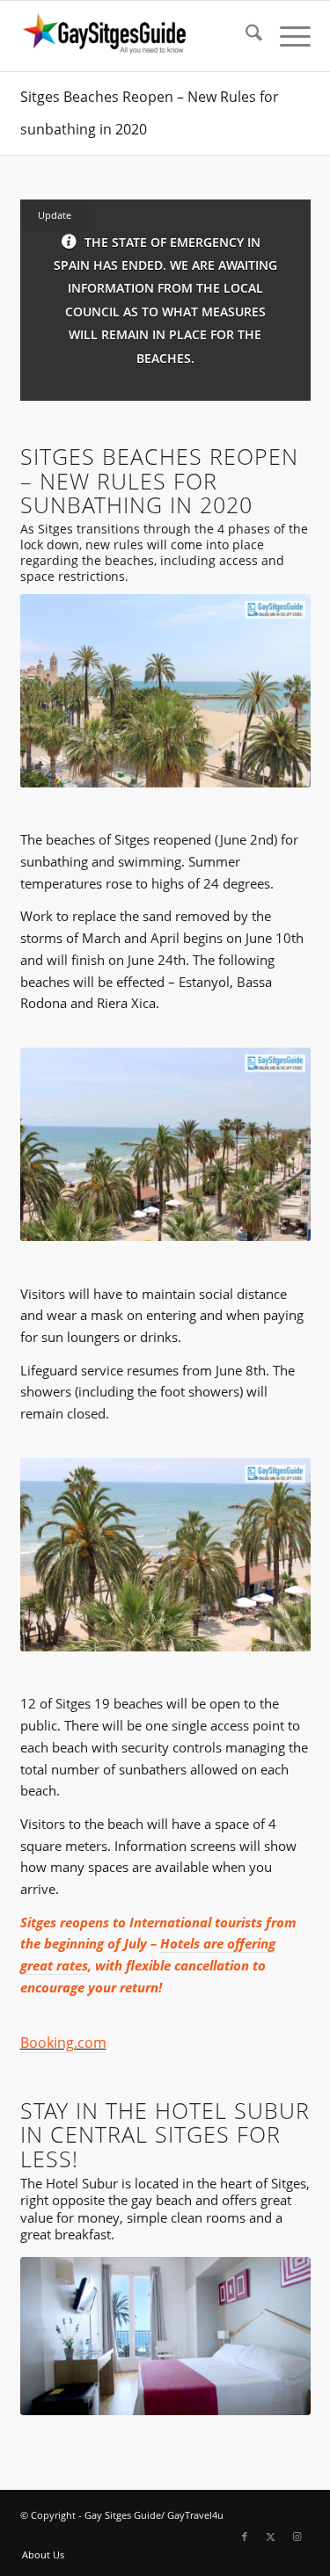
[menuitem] (245, 36)
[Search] (245, 36)
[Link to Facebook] (245, 2536)
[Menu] (286, 36)
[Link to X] (271, 2536)
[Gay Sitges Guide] (136, 36)
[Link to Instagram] (297, 2536)
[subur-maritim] (165, 2337)
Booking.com (63, 2043)
